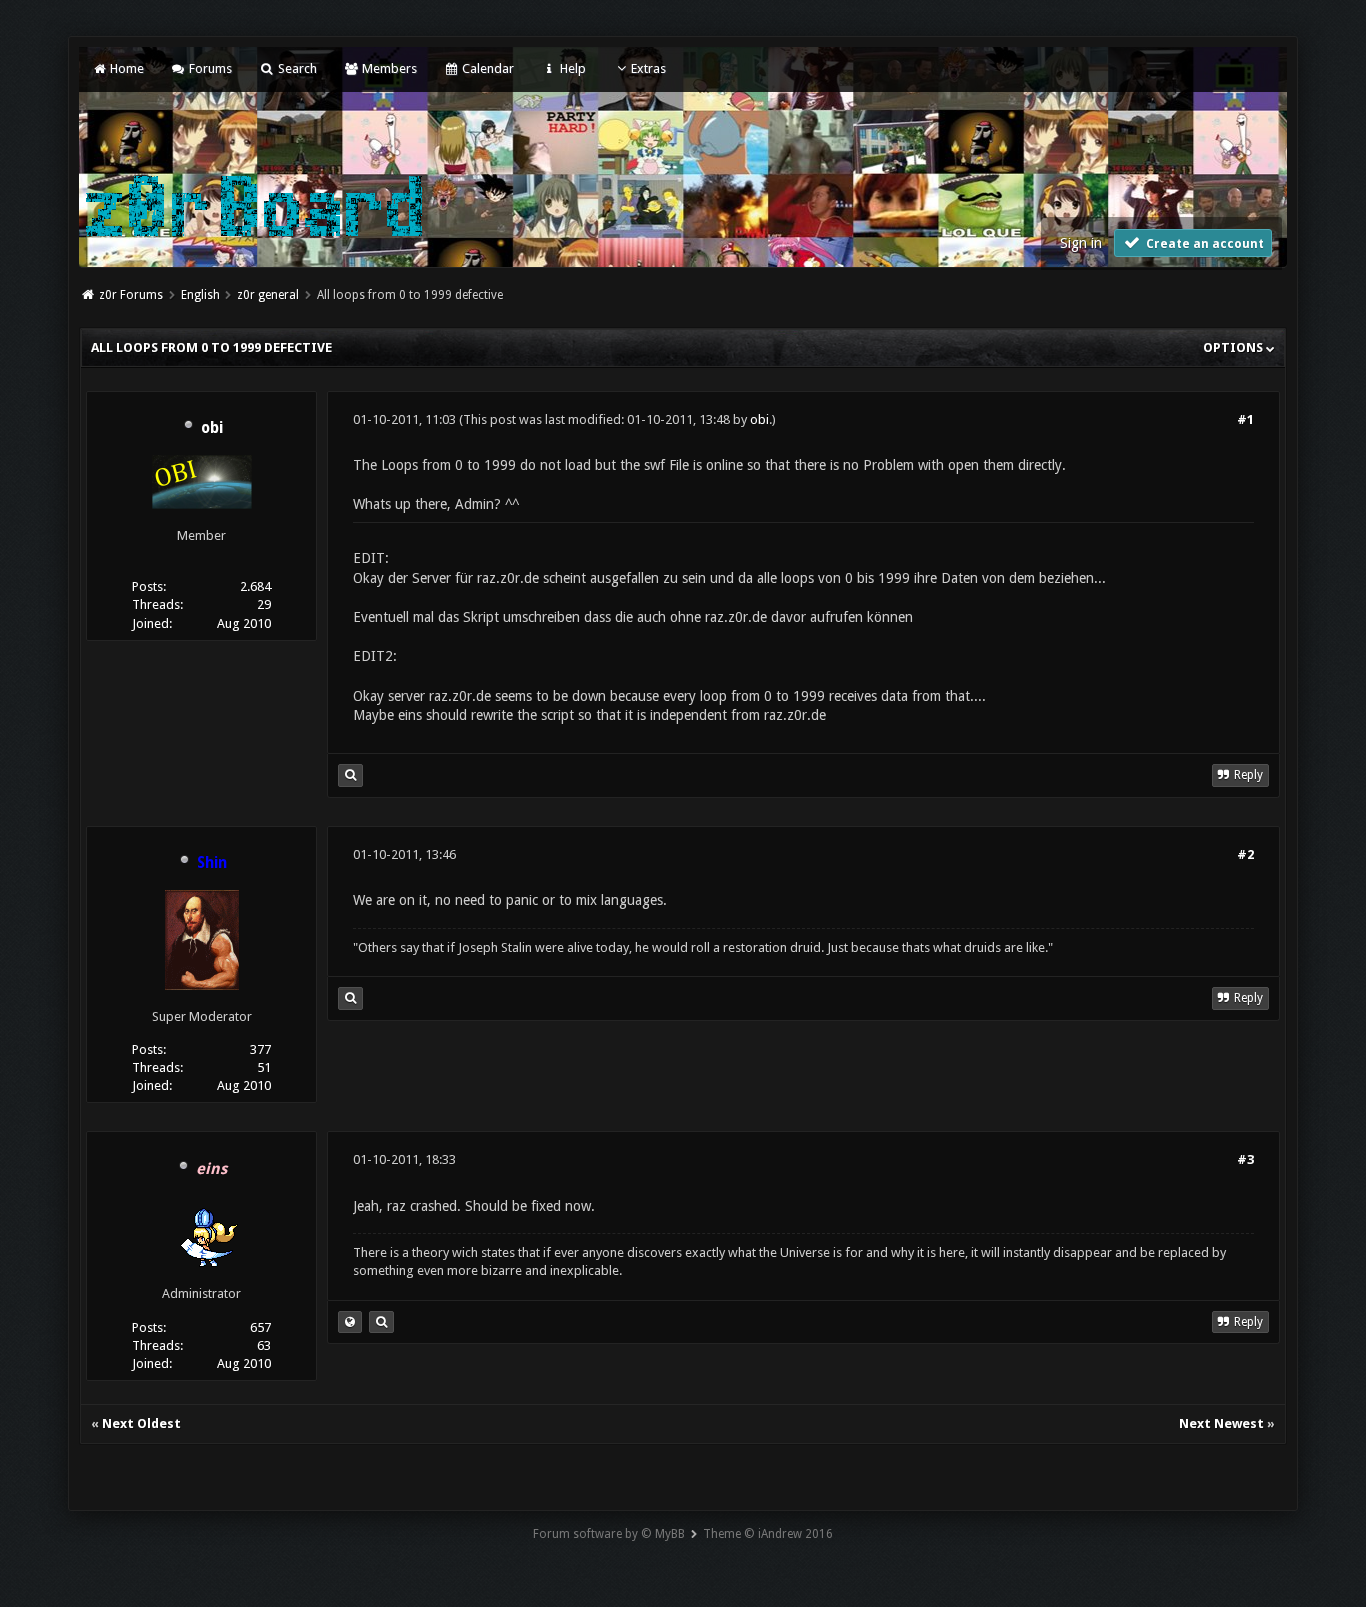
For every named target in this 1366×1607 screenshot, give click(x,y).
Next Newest (1221, 1423)
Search (295, 68)
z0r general (268, 295)
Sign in (1081, 243)
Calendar (486, 68)
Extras (648, 68)
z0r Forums (131, 295)
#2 (1245, 854)
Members (388, 68)
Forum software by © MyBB (609, 1534)
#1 (1245, 419)
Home (125, 68)
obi (212, 428)
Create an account (1203, 244)
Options (1234, 347)
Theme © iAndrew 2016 (768, 1534)
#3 (1245, 1159)
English (200, 295)
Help (571, 68)
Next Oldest (141, 1423)
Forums (209, 68)
